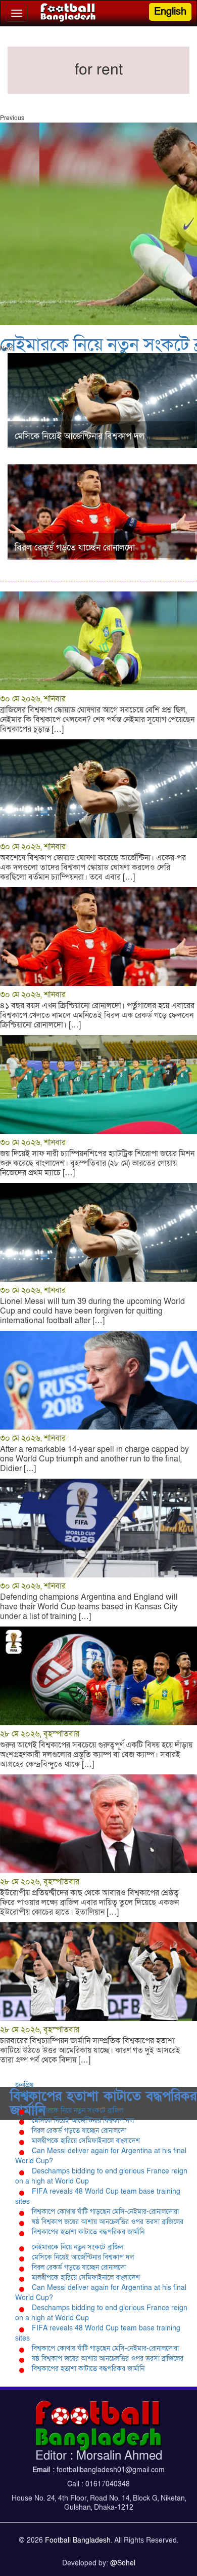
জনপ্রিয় (24, 2085)
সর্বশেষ (24, 2095)
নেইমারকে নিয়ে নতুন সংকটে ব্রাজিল (78, 2110)
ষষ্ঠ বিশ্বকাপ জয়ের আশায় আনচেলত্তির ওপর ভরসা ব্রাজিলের (108, 2222)
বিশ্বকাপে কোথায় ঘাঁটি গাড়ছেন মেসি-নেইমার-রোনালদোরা (105, 2212)
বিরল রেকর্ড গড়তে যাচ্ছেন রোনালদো (79, 2131)
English (170, 12)
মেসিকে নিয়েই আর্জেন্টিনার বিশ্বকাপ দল (83, 2121)
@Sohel (123, 2563)
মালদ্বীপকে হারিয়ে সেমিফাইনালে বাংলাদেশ (86, 2141)
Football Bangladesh (78, 2540)
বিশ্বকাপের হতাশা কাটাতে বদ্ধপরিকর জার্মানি (88, 2232)
